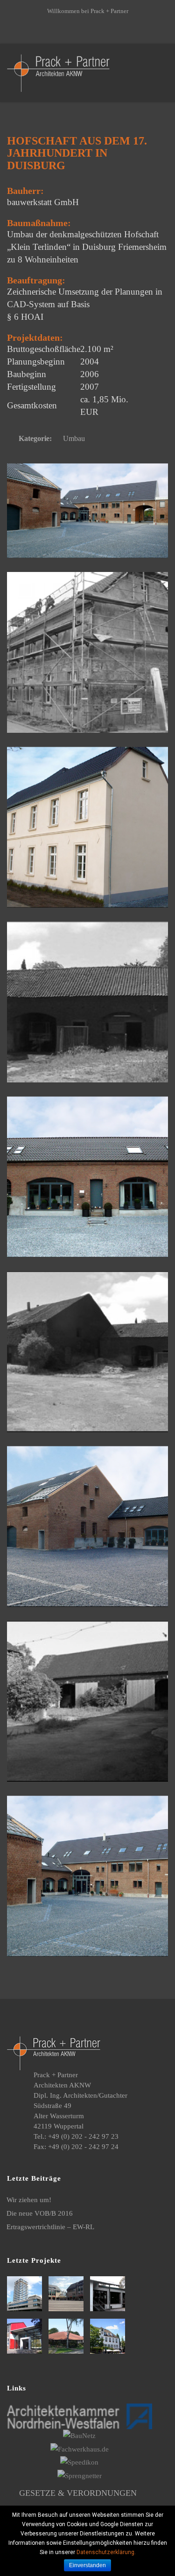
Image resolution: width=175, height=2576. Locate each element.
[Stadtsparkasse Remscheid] (67, 2294)
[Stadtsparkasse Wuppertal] (26, 2294)
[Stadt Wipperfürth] (109, 2336)
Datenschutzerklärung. (106, 2552)
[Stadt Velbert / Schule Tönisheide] (26, 2336)
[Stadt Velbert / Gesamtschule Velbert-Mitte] (67, 2336)
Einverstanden (87, 2565)
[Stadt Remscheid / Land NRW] (109, 2294)
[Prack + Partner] (58, 72)
